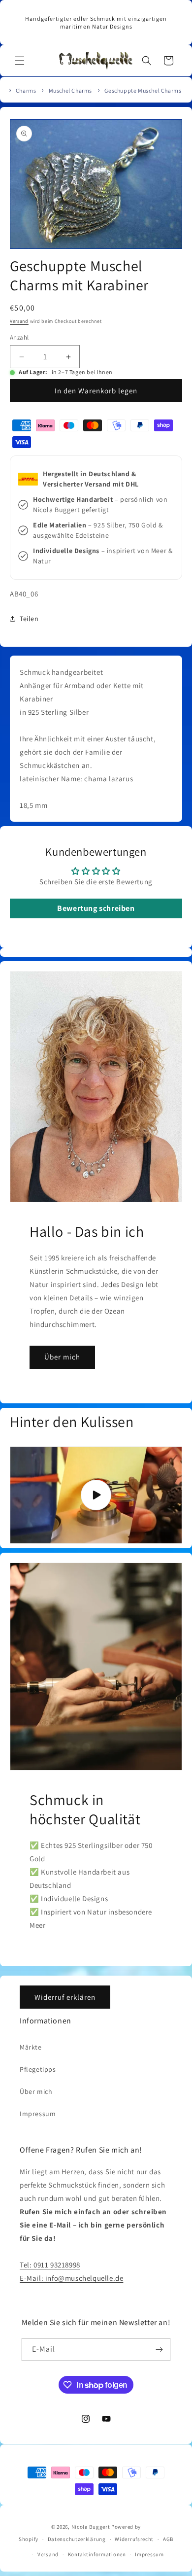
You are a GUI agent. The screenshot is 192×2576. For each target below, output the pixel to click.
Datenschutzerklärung (77, 2539)
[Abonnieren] (159, 2350)
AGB (168, 2539)
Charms (26, 90)
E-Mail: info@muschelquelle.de (71, 2278)
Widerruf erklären (65, 1997)
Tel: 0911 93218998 (50, 2265)
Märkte (31, 2047)
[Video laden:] (96, 1495)
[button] (20, 61)
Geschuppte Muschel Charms (143, 90)
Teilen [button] (29, 619)
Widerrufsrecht (134, 2539)
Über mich (62, 1357)
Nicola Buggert (91, 2527)
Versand (19, 321)
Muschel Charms (70, 90)
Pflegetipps (38, 2069)
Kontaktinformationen (97, 2554)
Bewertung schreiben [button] (96, 908)
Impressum (38, 2114)
